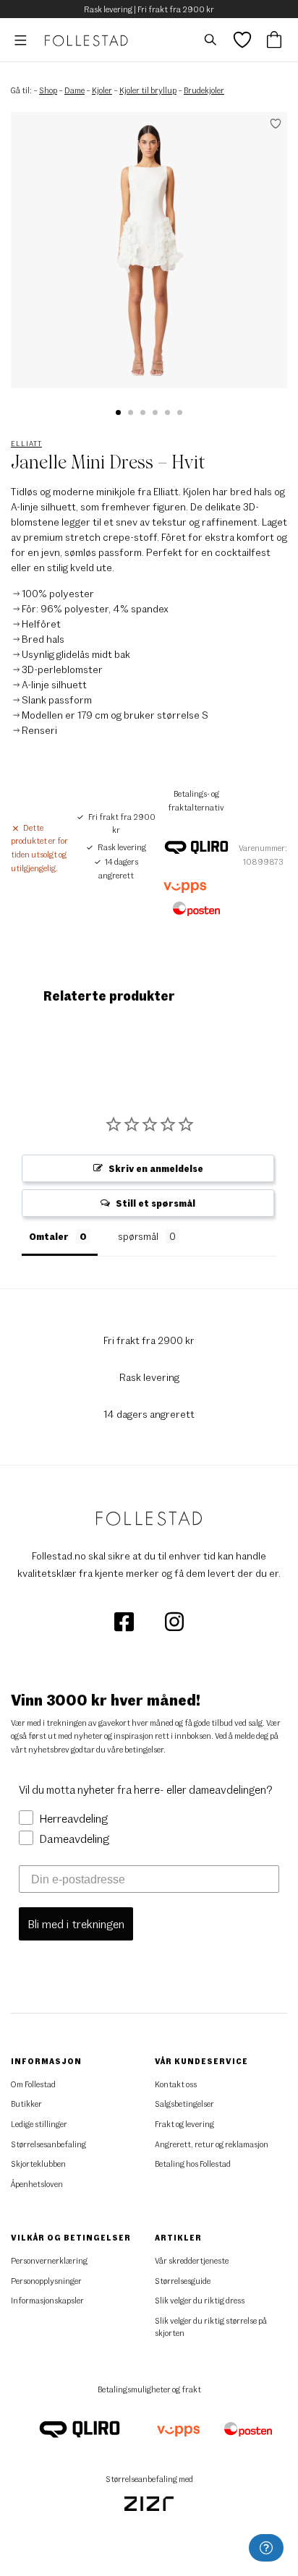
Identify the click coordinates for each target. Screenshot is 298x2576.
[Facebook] (125, 1621)
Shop (48, 90)
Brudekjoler (204, 90)
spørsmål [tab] (138, 1236)
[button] (118, 412)
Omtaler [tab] (49, 1236)
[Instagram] (174, 1621)
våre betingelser (135, 1749)
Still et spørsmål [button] (156, 1203)
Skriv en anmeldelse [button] (156, 1168)
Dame (74, 90)
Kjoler (102, 90)
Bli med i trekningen (76, 1924)
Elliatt (26, 443)
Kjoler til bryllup (148, 90)
